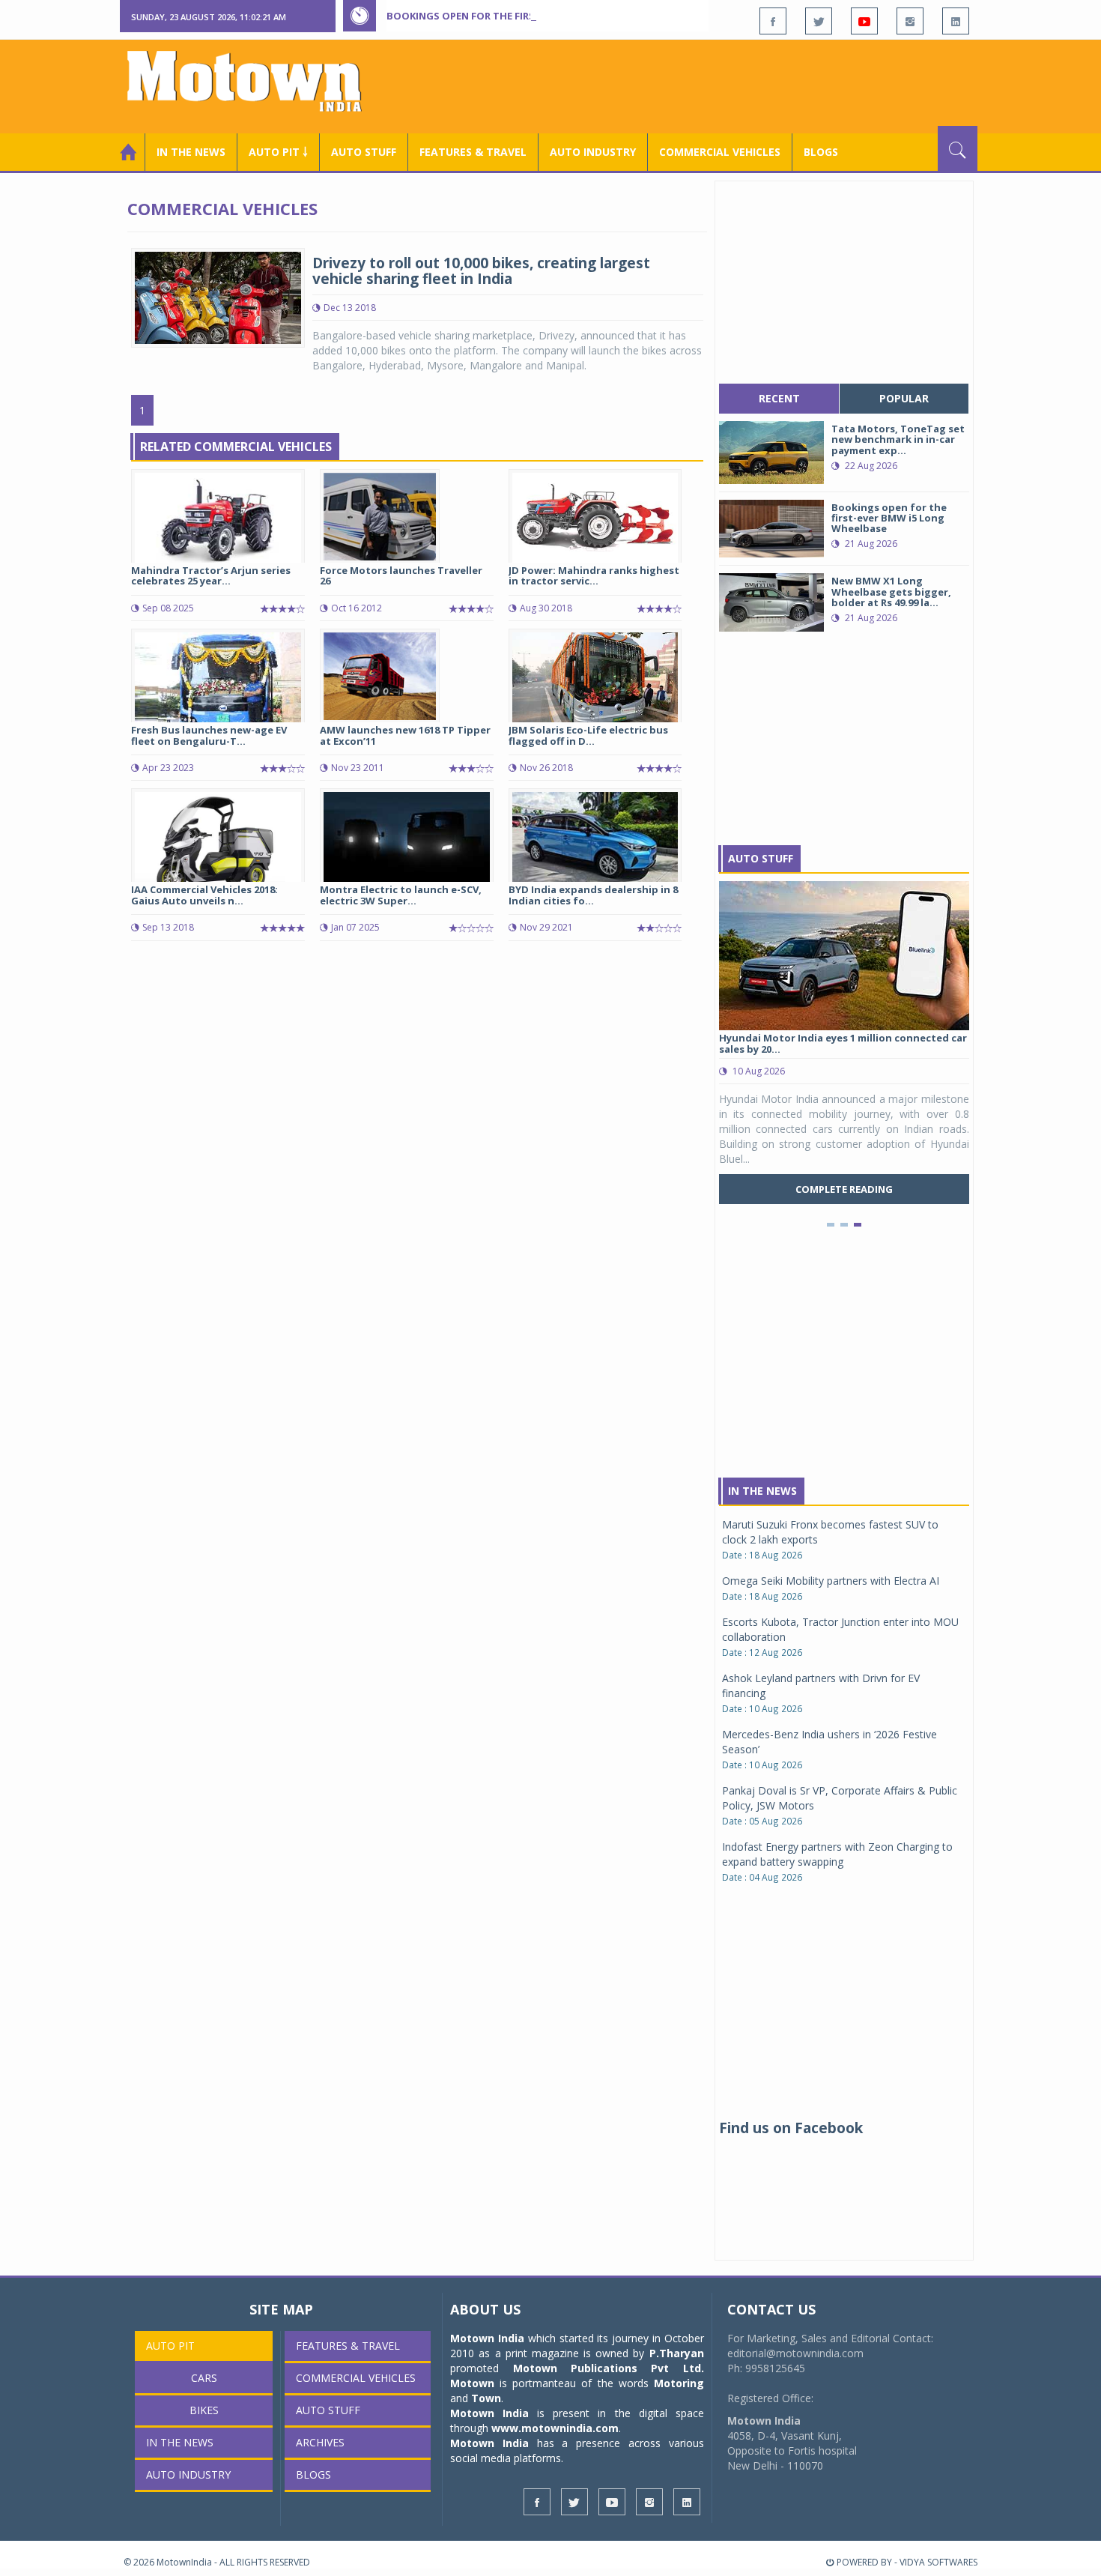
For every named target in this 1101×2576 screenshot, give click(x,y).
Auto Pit (170, 2346)
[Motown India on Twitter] (819, 21)
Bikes (204, 2410)
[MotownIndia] (254, 81)
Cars (204, 2378)
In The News (762, 1491)
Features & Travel (473, 152)
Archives (320, 2442)
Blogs (821, 152)
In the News (191, 152)
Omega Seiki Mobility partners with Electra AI (831, 1581)
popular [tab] (904, 398)
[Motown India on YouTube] (864, 21)
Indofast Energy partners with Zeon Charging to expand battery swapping (837, 1854)
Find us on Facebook (791, 2128)
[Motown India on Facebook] (773, 21)
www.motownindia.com (555, 2428)
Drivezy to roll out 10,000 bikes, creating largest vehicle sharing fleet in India (481, 271)
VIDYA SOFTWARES (938, 2562)
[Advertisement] (705, 85)
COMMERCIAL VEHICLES (720, 152)
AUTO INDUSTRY (593, 152)
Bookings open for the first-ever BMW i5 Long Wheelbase (542, 16)
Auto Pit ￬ (278, 152)
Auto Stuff (364, 152)
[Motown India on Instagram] (910, 21)
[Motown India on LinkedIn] (956, 21)
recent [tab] (779, 398)
